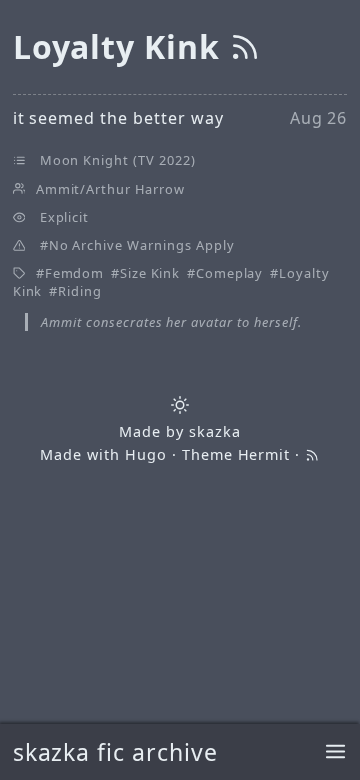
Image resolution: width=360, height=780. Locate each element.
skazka (215, 431)
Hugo (146, 454)
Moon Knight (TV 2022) (118, 160)
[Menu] (335, 752)
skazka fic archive (115, 752)
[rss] (245, 46)
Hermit (264, 454)
